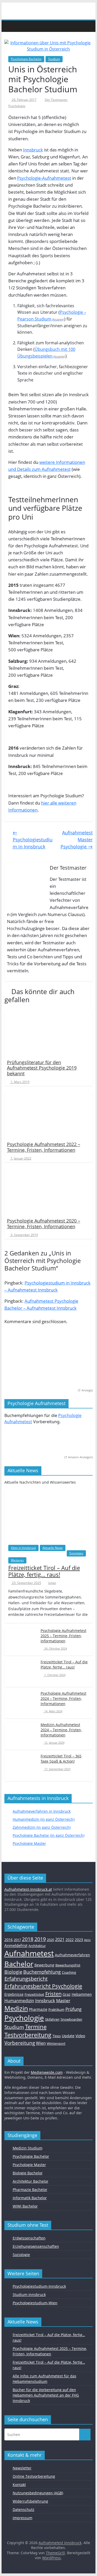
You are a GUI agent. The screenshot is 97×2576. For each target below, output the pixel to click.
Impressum (23, 2518)
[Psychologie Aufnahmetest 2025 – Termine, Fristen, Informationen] (21, 1639)
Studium (54, 59)
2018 (28, 1939)
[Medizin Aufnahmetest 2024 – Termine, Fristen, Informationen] (21, 1733)
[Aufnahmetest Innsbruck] (10, 26)
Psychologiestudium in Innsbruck (33, 840)
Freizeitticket (34, 1994)
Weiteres (17, 1560)
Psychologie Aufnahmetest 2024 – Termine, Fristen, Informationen (64, 1698)
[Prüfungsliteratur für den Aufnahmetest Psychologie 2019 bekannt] (49, 1033)
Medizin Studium (28, 2148)
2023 (79, 1940)
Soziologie (21, 2255)
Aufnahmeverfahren (72, 1955)
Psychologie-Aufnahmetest (44, 178)
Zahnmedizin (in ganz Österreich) (42, 1827)
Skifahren (52, 2019)
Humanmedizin (19, 2001)
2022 (70, 1940)
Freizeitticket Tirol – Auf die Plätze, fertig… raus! (44, 1571)
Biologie (13, 1972)
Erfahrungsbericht (26, 1979)
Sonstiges (76, 1553)
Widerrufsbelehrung (30, 2501)
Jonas (52, 1583)
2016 (9, 1940)
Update (68, 2036)
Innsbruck (33, 150)
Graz (67, 1994)
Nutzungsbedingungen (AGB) (38, 2493)
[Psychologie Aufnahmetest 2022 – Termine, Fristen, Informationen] (49, 1115)
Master (63, 2001)
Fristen (53, 1994)
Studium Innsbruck (29, 2295)
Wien (41, 2043)
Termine (36, 2027)
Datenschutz (24, 2509)
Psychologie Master (29, 1843)
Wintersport (56, 2043)
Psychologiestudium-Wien (35, 2303)
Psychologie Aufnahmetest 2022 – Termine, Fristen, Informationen (44, 1147)
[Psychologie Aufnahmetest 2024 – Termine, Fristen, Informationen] (21, 1702)
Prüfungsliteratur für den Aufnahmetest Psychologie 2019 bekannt (42, 1068)
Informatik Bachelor (30, 2198)
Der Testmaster (57, 100)
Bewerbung (44, 1965)
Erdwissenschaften (29, 2238)
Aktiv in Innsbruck (23, 1548)
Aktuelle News (53, 1548)
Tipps (57, 2036)
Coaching (69, 1972)
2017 (17, 1940)
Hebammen (82, 1994)
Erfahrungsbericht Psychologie (43, 1986)
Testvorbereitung (28, 2035)
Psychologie (17, 106)
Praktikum (56, 2009)
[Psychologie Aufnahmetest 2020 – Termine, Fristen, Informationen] (49, 1192)
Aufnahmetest (29, 1953)
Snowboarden (71, 2019)
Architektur (37, 1946)
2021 (60, 1939)
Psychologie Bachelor (26, 59)
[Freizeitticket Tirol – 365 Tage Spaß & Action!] (21, 1765)
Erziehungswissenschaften (36, 2246)
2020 (50, 1940)
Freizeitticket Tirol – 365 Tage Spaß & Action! (61, 1759)
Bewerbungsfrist (68, 1965)
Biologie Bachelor (28, 2173)
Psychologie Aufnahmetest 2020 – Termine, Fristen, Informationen (44, 1224)
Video (80, 2036)
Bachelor (19, 1964)
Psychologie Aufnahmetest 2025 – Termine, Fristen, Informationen (64, 1636)
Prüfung (73, 2009)
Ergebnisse (14, 1994)
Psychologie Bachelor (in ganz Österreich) (48, 1835)
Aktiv (87, 1940)
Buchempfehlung (42, 1972)
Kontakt (19, 2485)
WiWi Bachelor (25, 2206)
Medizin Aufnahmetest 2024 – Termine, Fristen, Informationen (61, 1730)
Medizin (16, 2008)
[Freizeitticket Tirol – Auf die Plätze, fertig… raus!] (49, 1515)
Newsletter (22, 2468)
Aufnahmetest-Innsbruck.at (28, 1889)
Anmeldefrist (16, 1945)
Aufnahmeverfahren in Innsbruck (42, 1811)
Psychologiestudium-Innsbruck (39, 2286)
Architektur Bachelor (31, 2181)
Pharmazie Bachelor (30, 2190)
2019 (40, 1939)
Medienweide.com (47, 2072)
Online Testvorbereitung (34, 2476)
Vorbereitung (20, 2043)
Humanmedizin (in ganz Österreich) (44, 1819)
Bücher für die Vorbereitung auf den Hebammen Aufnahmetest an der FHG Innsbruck (46, 2395)
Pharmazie (38, 2009)
